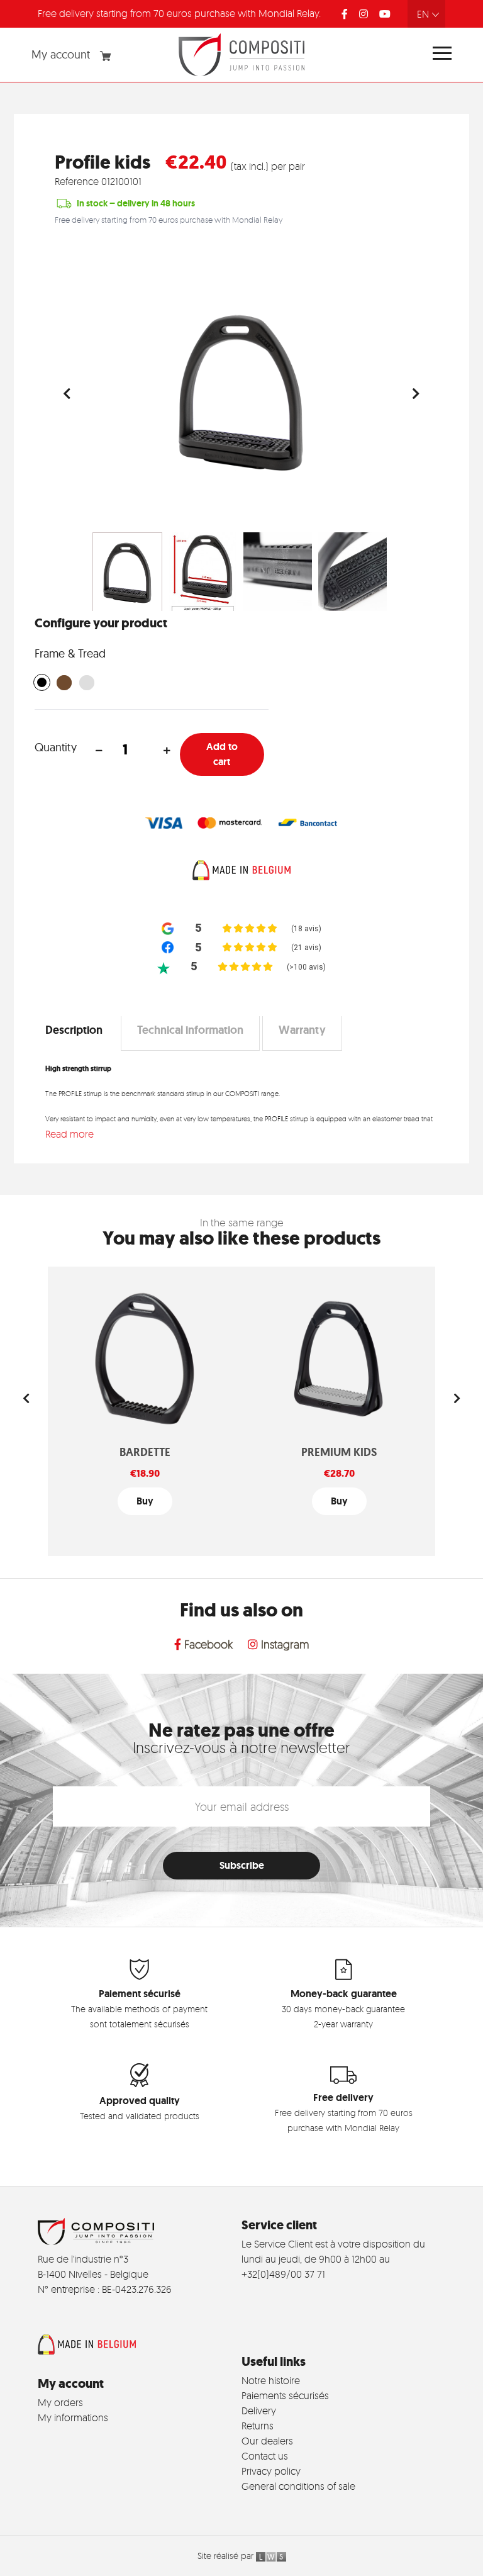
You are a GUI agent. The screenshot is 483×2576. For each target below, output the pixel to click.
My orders (60, 2402)
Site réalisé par (227, 2556)
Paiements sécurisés (285, 2395)
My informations (73, 2417)
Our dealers (267, 2441)
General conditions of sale (298, 2486)
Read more (69, 1134)
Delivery (259, 2411)
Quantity (56, 747)
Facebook (207, 1644)
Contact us (265, 2456)
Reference (77, 181)
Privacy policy (271, 2471)
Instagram (284, 1644)
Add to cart (222, 754)
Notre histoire (271, 2380)
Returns (258, 2426)
